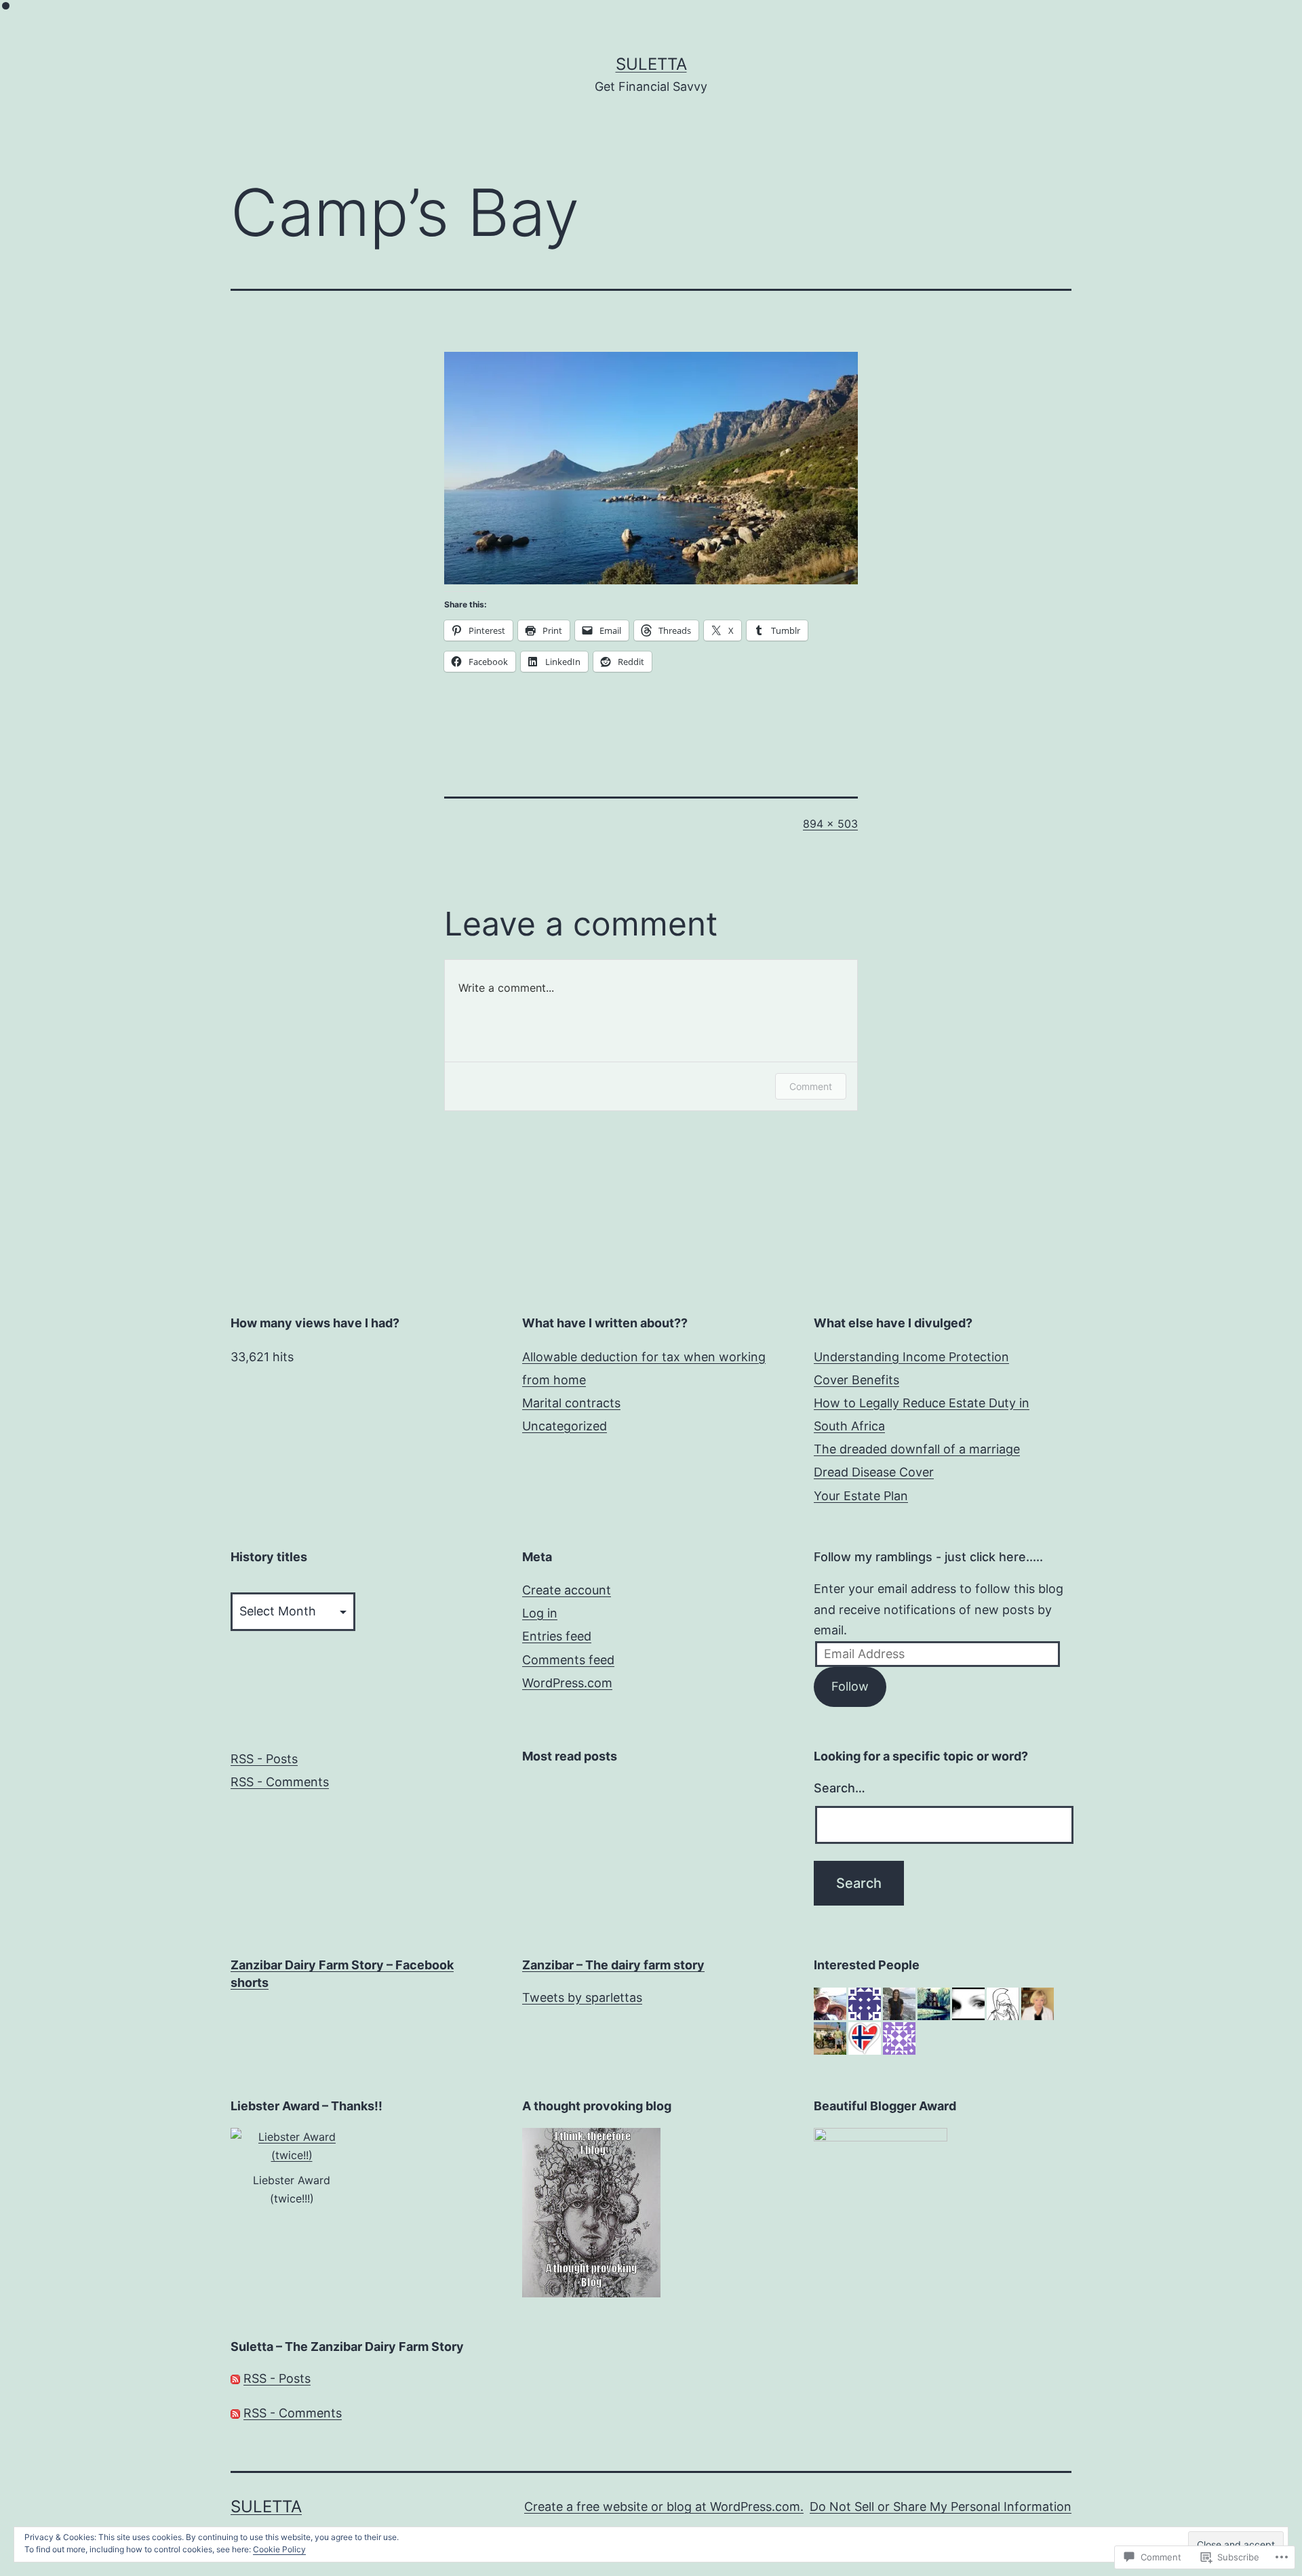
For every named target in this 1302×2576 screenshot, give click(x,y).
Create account (567, 1590)
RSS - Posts (264, 1759)
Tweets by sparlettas (582, 1997)
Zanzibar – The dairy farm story (613, 1965)
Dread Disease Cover (874, 1472)
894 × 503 (830, 824)
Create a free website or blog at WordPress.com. (664, 2507)
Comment (811, 1086)
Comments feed (568, 1660)
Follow (850, 1686)
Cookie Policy (279, 2549)
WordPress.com (567, 1683)
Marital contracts (571, 1403)
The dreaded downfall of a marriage (917, 1449)
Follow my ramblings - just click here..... (928, 1557)
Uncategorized (565, 1426)
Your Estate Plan (861, 1496)
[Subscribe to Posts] (235, 2378)
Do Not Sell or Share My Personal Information (941, 2507)
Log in (540, 1613)
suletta (651, 64)
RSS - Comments (280, 1782)
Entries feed (557, 1636)
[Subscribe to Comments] (235, 2413)
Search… (840, 1788)
